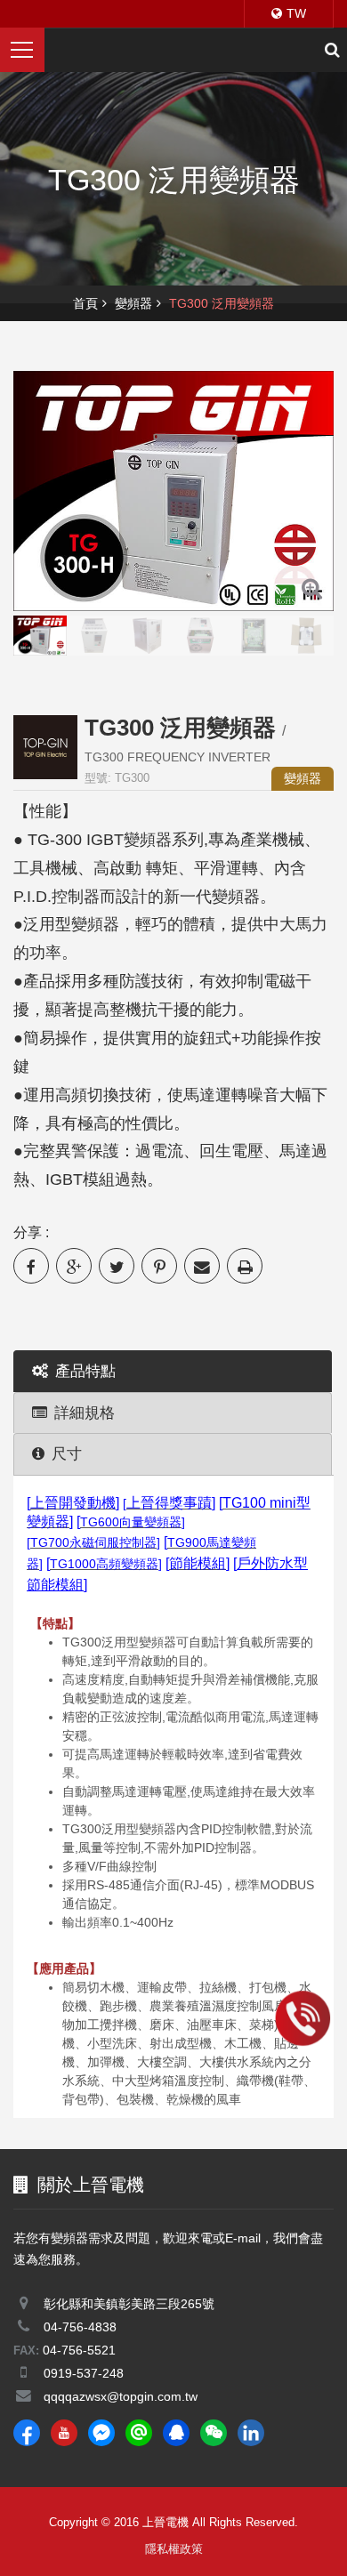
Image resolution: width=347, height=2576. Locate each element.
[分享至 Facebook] (31, 1266)
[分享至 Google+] (74, 1266)
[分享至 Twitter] (117, 1266)
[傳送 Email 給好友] (202, 1266)
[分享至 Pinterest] (159, 1266)
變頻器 (133, 303)
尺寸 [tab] (67, 1454)
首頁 (85, 303)
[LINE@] (139, 2433)
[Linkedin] (251, 2433)
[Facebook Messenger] (101, 2433)
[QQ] (176, 2433)
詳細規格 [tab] (85, 1413)
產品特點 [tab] (85, 1371)
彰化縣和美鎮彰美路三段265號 (129, 2304)
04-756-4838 (80, 2327)
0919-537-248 (84, 2373)
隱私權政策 (174, 2549)
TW (296, 13)
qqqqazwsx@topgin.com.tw (121, 2396)
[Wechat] (214, 2433)
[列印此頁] (245, 1266)
